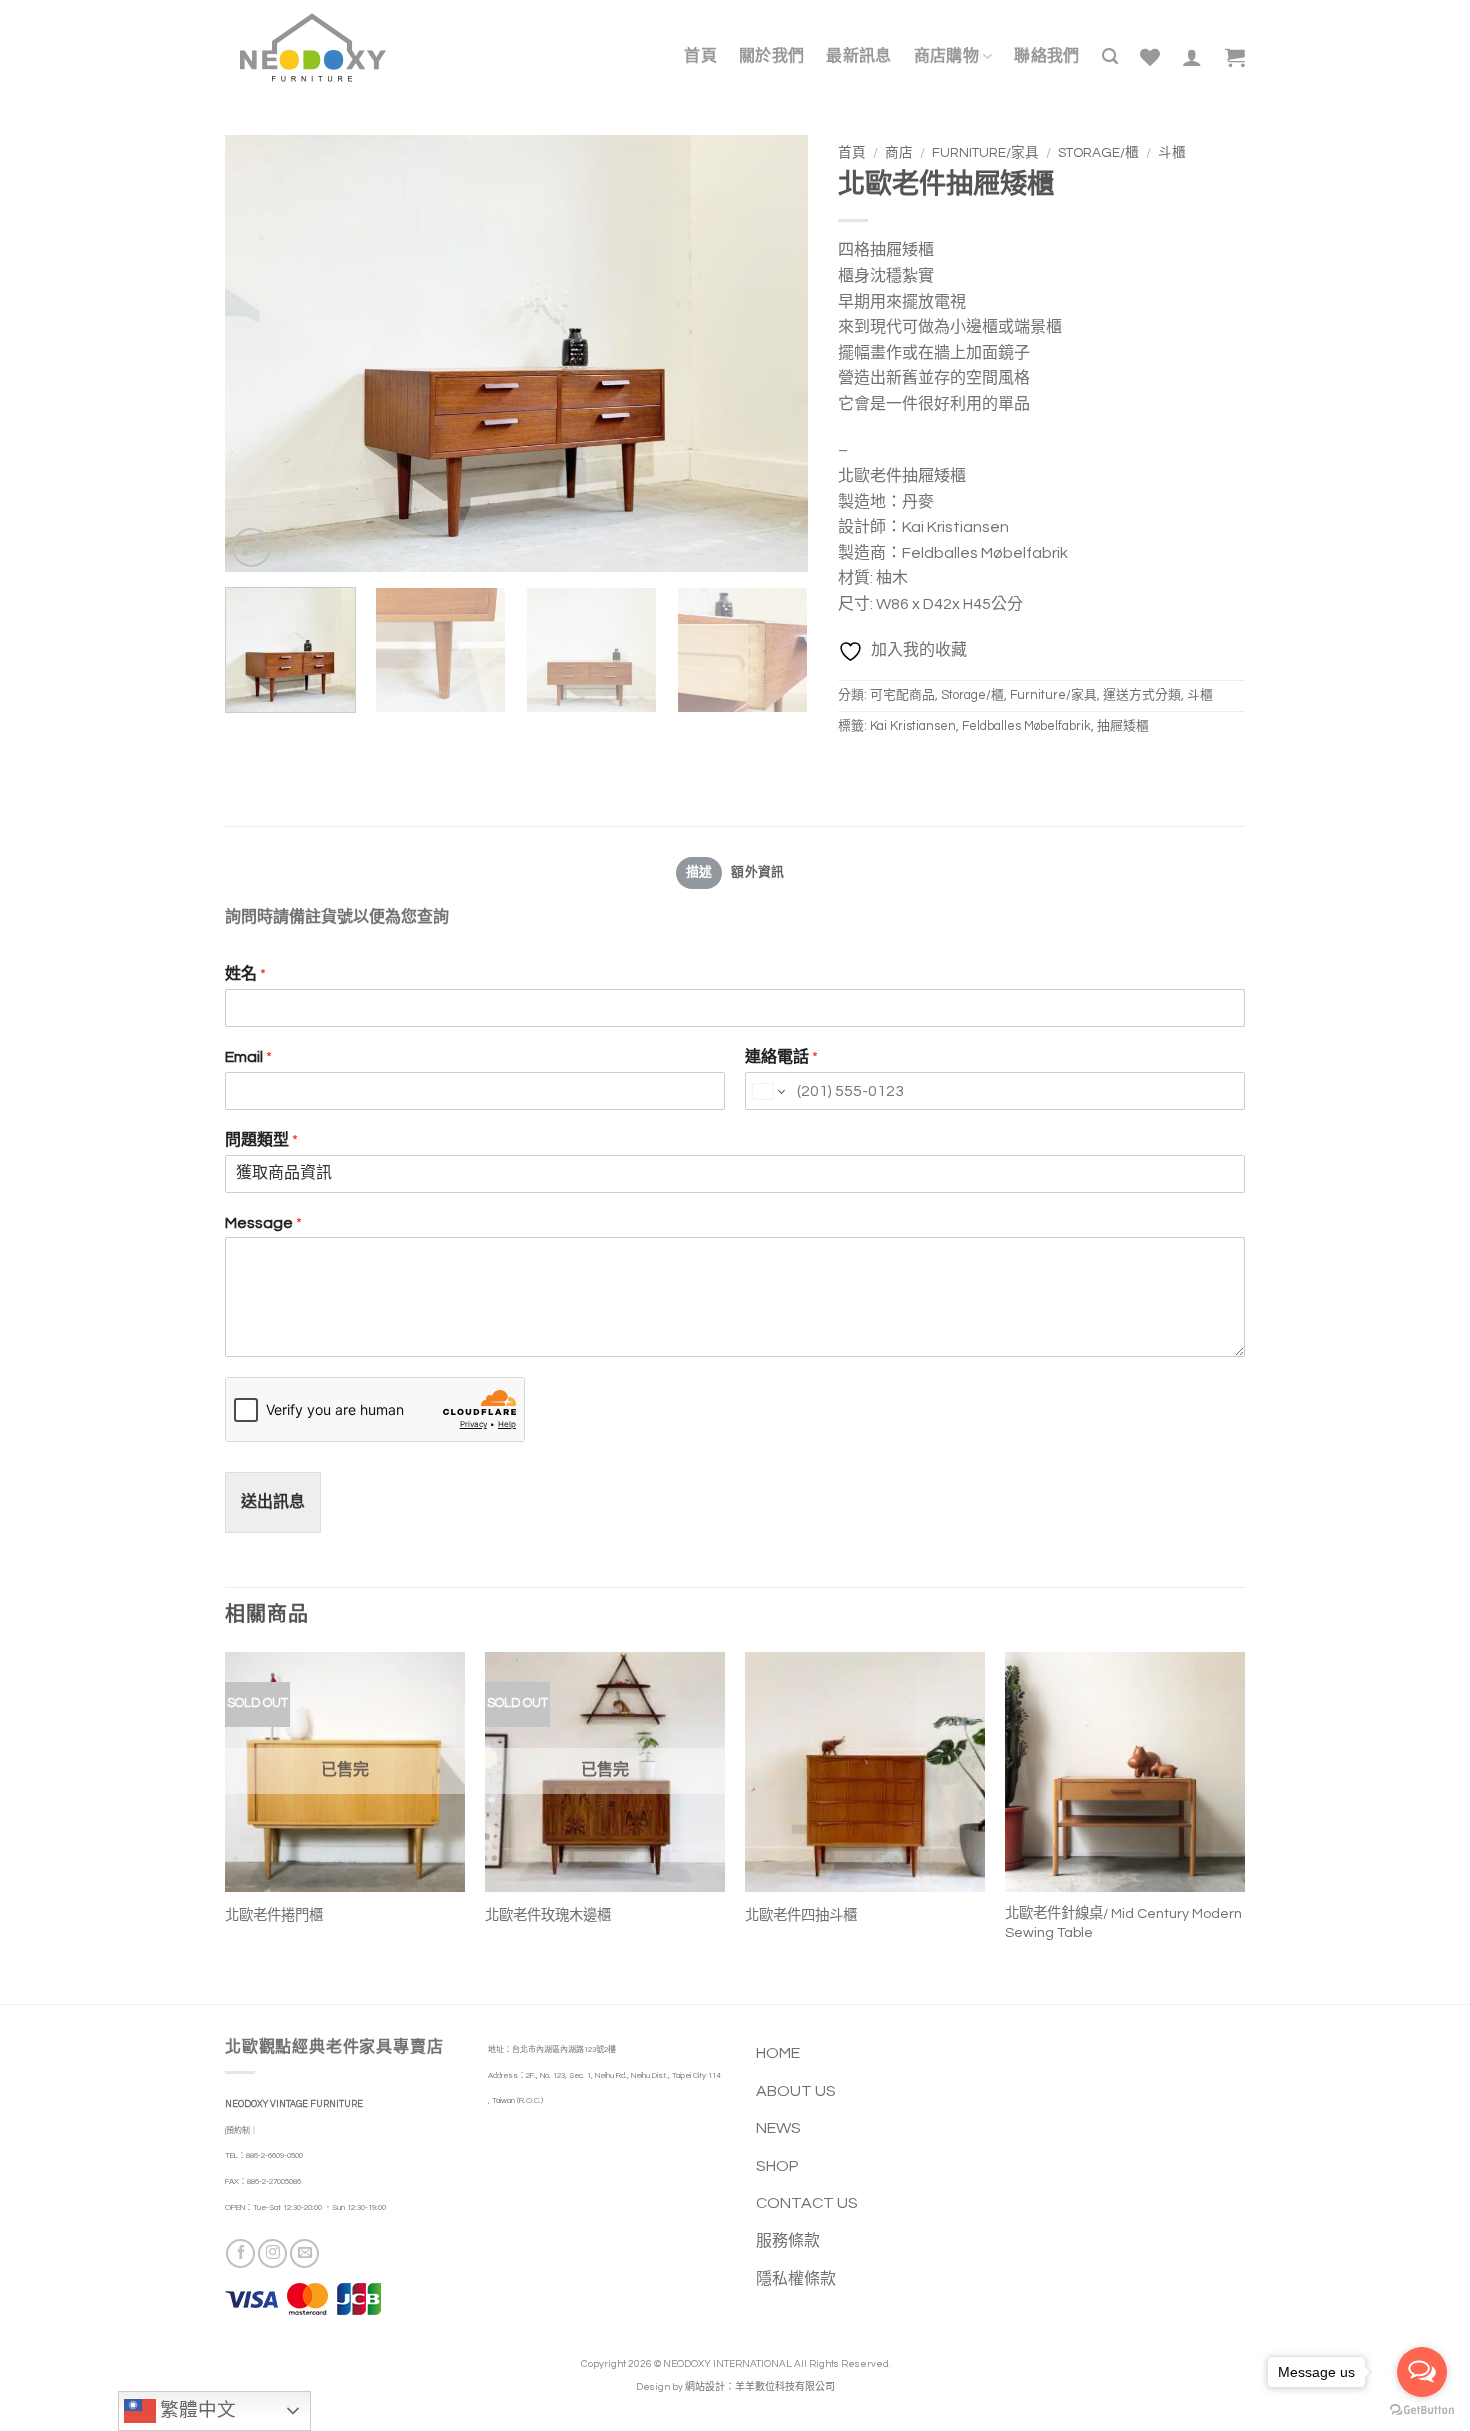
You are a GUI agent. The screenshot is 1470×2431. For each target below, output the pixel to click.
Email (248, 1057)
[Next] (771, 353)
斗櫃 (1172, 153)
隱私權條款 (796, 2279)
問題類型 (261, 1140)
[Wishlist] (1150, 57)
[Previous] (262, 353)
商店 (899, 153)
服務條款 (788, 2241)
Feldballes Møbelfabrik (1026, 726)
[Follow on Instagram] (272, 2253)
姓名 (245, 974)
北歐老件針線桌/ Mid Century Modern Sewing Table (1123, 1923)
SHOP (777, 2166)
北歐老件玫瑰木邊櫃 (548, 1915)
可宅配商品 (902, 695)
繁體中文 (196, 2410)
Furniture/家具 (985, 153)
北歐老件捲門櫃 (274, 1915)
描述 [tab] (699, 872)
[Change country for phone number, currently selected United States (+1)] (767, 1092)
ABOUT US (796, 2091)
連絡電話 (781, 1057)
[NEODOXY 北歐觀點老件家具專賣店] (313, 47)
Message (263, 1223)
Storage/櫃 (1098, 153)
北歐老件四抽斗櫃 (801, 1915)
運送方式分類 (1142, 695)
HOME (778, 2053)
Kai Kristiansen (913, 726)
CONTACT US (807, 2203)
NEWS (778, 2128)
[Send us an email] (304, 2253)
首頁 (852, 153)
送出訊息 (273, 1502)
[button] (1110, 56)
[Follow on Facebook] (240, 2253)
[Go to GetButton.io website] (1422, 2410)
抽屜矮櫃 (1123, 726)
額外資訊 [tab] (757, 872)
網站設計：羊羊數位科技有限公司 (760, 2387)
